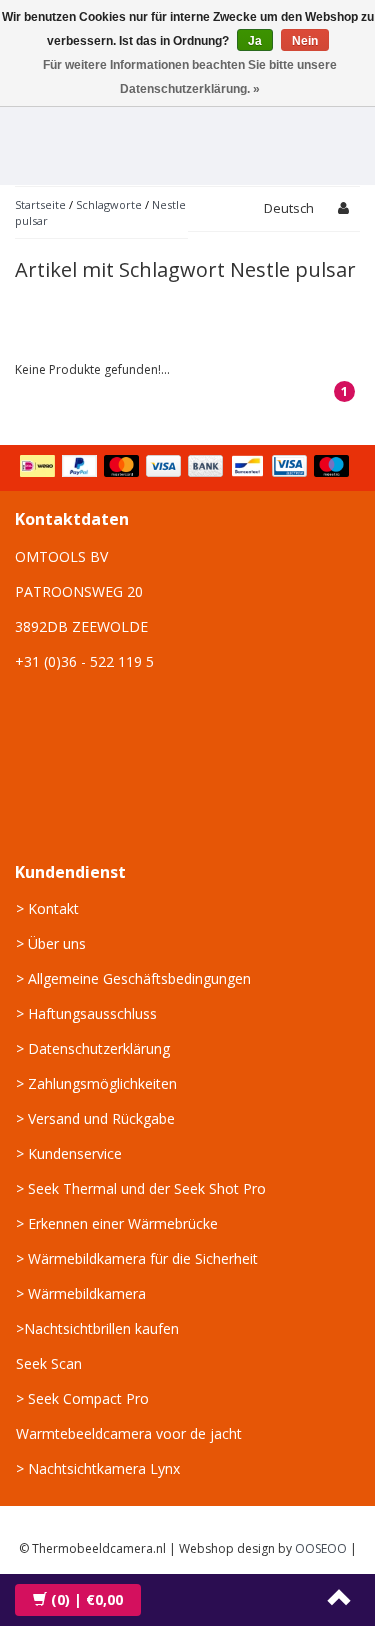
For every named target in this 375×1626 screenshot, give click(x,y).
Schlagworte (109, 204)
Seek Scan (49, 1363)
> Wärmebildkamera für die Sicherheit (137, 1258)
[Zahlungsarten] (186, 468)
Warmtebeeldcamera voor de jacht (129, 1433)
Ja (255, 41)
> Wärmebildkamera (81, 1293)
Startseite (40, 204)
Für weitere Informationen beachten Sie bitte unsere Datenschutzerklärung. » (190, 77)
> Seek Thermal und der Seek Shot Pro (141, 1188)
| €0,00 (87, 1599)
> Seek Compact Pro (82, 1398)
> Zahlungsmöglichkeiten (96, 1083)
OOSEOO (321, 1548)
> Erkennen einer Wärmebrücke (117, 1223)
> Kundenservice (69, 1153)
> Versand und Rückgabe (95, 1118)
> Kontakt (47, 908)
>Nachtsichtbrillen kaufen (97, 1328)
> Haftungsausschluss (86, 1013)
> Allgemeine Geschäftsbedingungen (133, 978)
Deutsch (289, 208)
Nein (305, 41)
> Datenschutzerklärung (93, 1048)
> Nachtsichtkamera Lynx (98, 1468)
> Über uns (51, 943)
